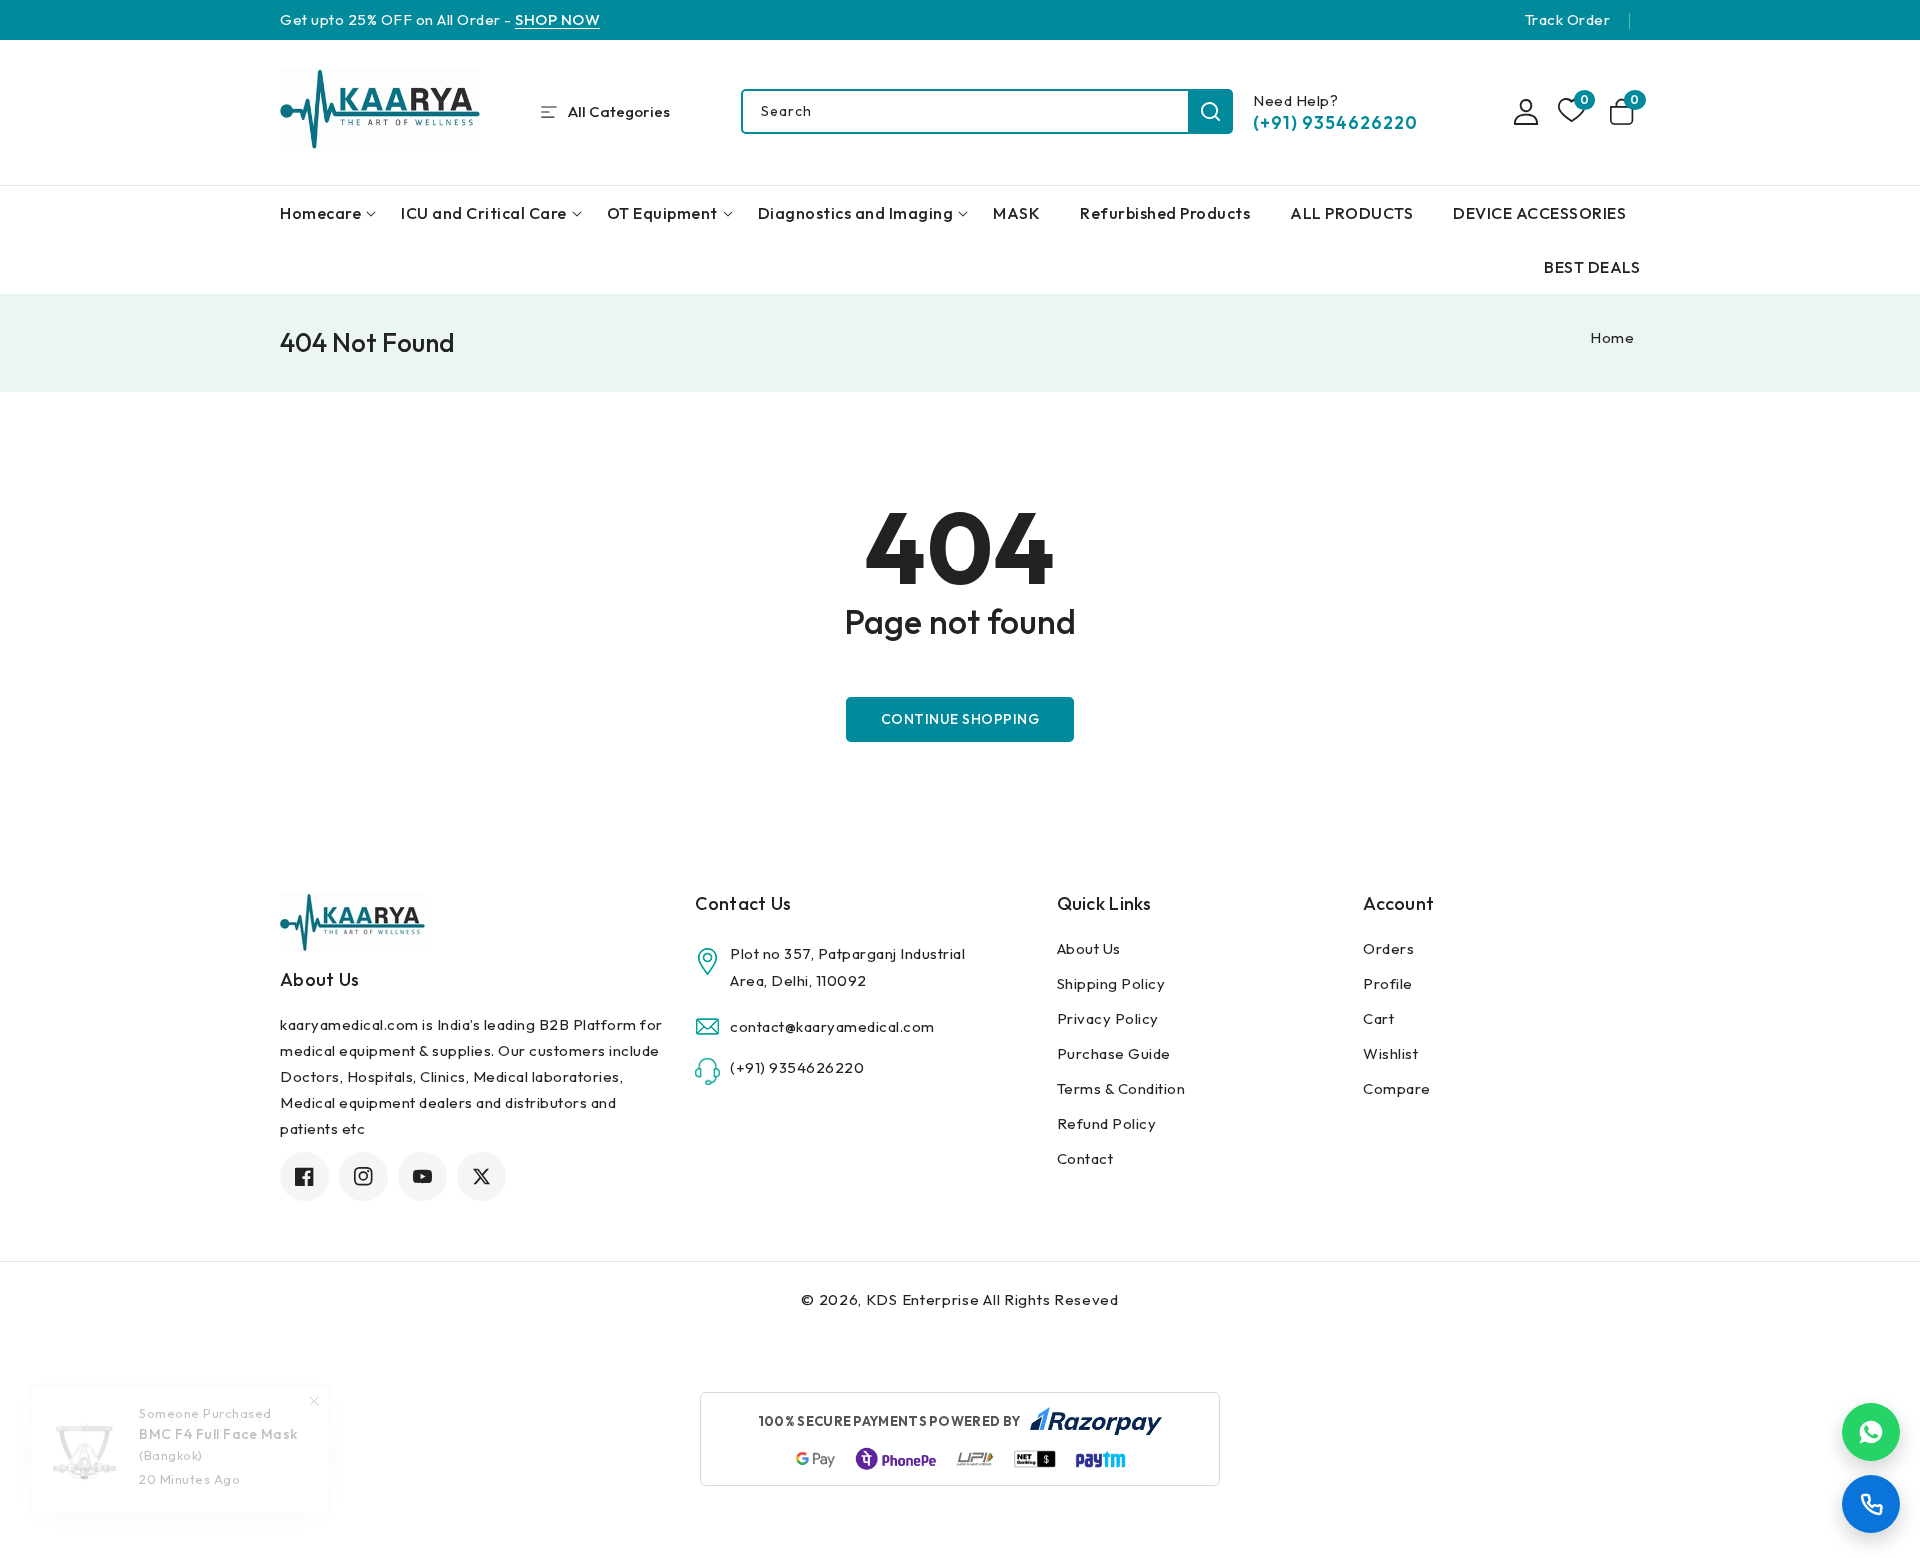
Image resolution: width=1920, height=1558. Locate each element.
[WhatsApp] (1871, 1432)
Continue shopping (960, 719)
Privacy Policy (1108, 1018)
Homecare (320, 213)
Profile (1388, 983)
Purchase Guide (1114, 1053)
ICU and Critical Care (484, 213)
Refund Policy (1107, 1123)
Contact (1085, 1158)
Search (1210, 111)
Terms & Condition (1121, 1088)
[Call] (1871, 1504)
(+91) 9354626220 (1335, 122)
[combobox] (986, 111)
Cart (1378, 1018)
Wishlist (1390, 1053)
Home (1612, 337)
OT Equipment (662, 213)
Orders (1388, 948)
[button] (1625, 112)
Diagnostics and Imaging (856, 213)
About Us (1089, 948)
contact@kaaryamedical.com (832, 1026)
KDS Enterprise (923, 1299)
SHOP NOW (557, 19)
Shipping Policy (1111, 983)
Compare (1397, 1088)
